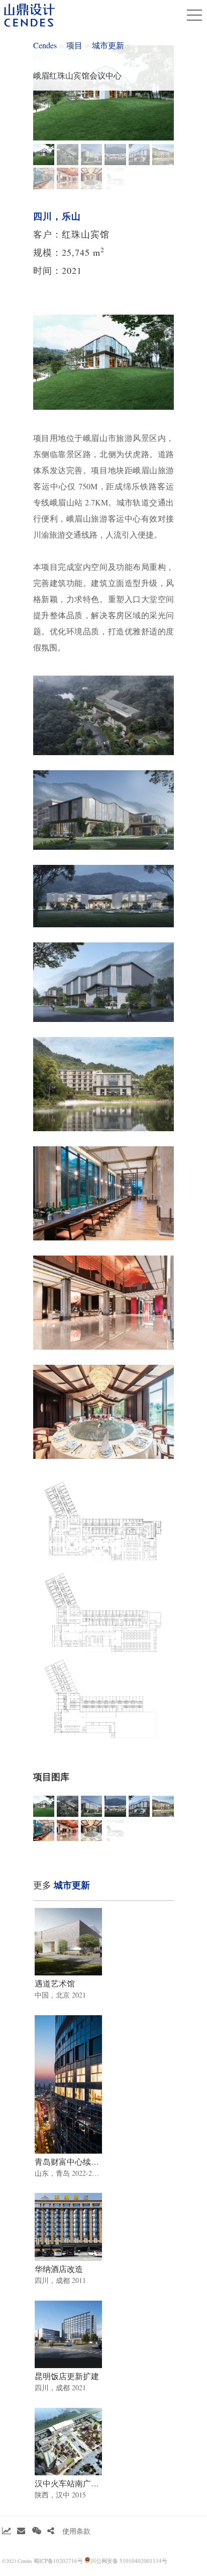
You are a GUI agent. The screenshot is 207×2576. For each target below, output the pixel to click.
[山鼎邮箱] (21, 2531)
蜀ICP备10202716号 (58, 2561)
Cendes (45, 45)
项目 (74, 45)
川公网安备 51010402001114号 (129, 2561)
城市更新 (108, 45)
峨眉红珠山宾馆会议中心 (77, 75)
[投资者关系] (7, 2531)
